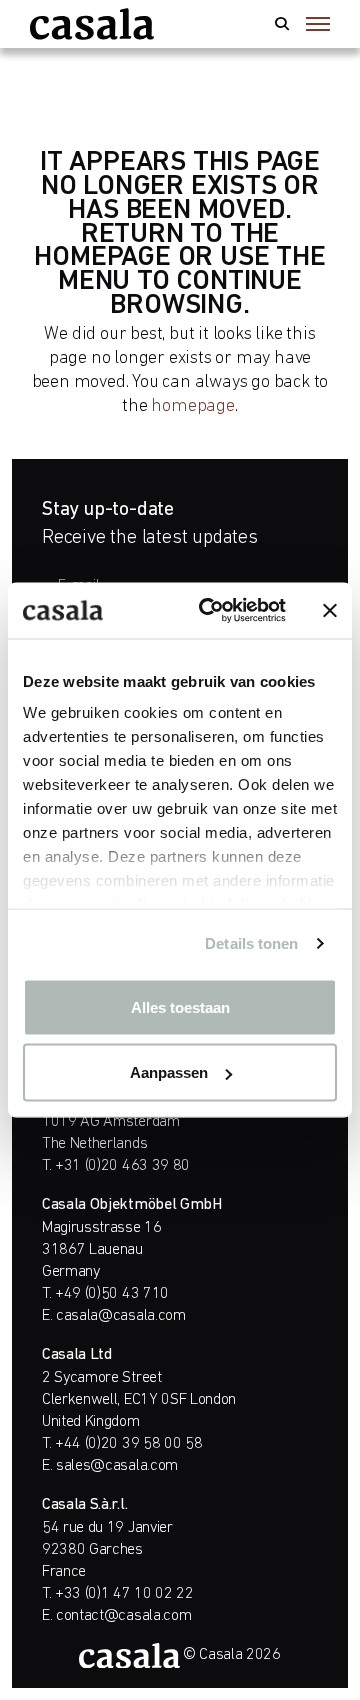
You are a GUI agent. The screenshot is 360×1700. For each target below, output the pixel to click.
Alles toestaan (180, 1006)
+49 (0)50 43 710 (112, 1294)
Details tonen (251, 943)
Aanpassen (169, 1072)
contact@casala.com (123, 1616)
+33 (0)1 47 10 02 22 (124, 1594)
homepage (192, 406)
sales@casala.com (117, 1466)
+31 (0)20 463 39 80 (122, 1166)
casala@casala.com (121, 1316)
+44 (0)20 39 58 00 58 (128, 1444)
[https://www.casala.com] (92, 24)
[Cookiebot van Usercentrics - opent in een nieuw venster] (211, 611)
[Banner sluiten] (330, 610)
